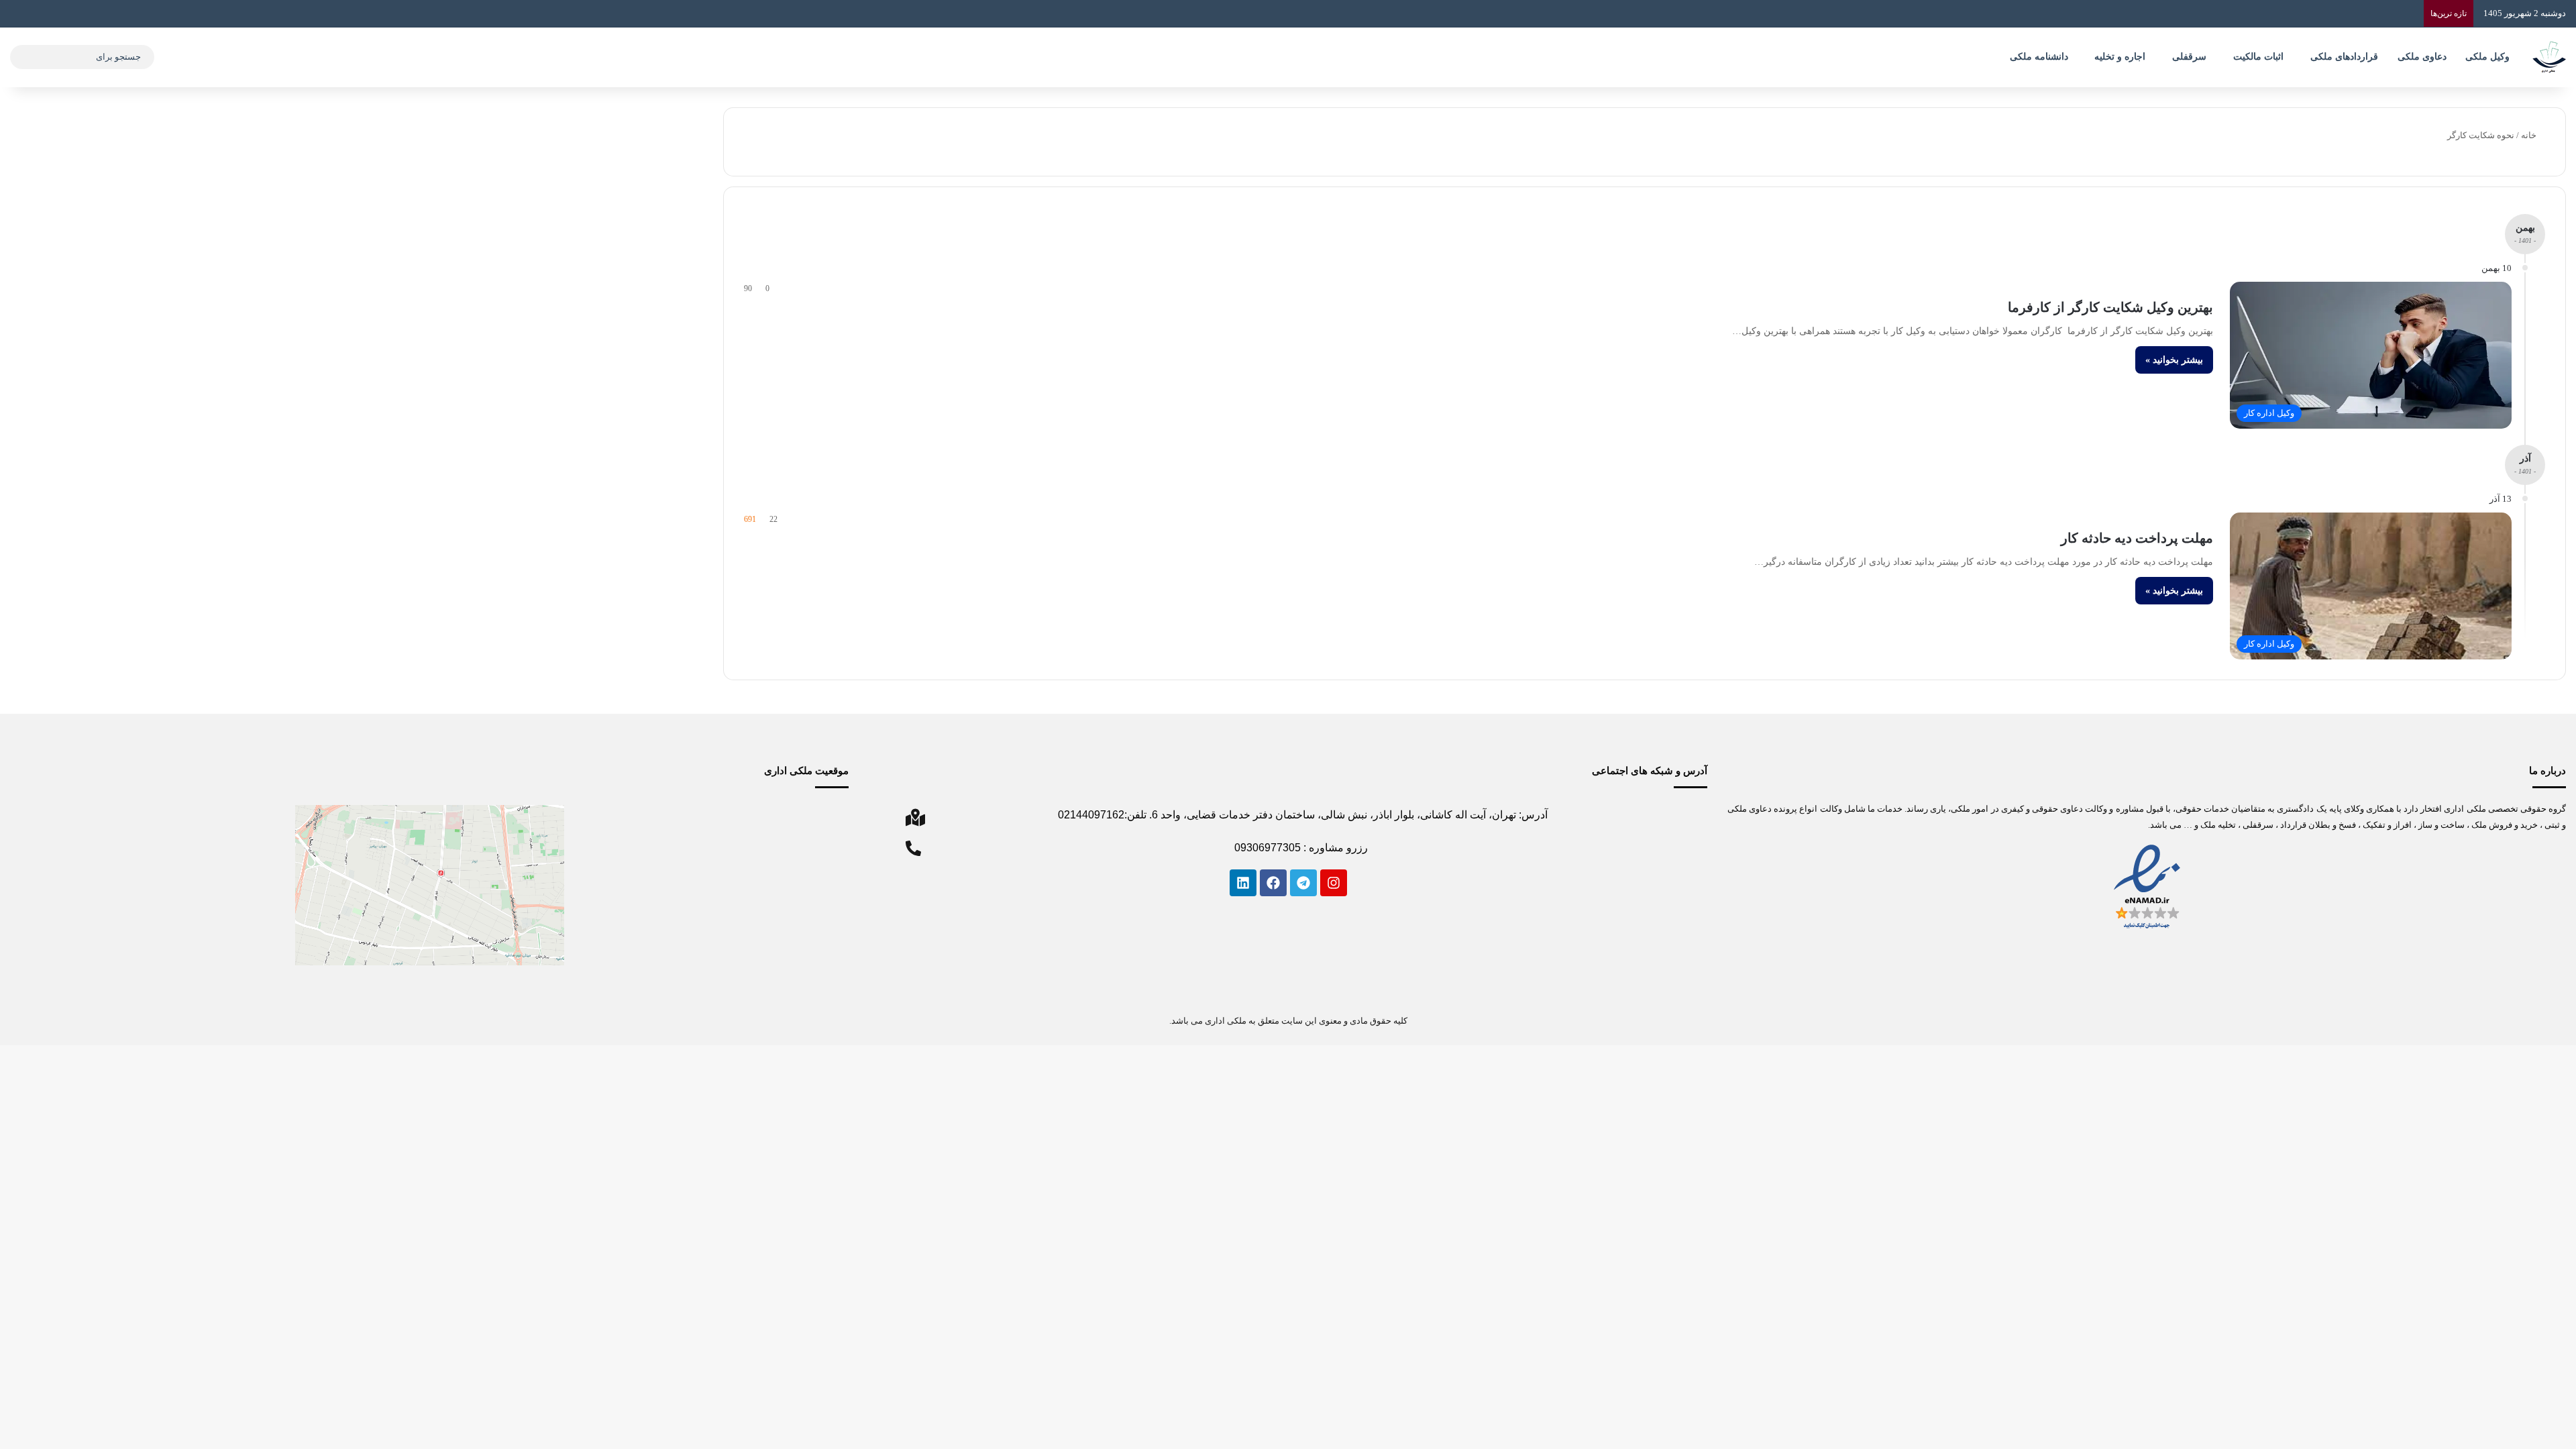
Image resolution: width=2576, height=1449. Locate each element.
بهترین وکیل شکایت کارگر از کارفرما (2110, 307)
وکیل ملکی (2487, 57)
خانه (2530, 135)
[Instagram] (1334, 883)
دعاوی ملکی (2422, 57)
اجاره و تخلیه (2120, 57)
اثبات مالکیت (2258, 57)
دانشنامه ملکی (2039, 57)
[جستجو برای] (23, 57)
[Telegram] (1303, 883)
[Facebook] (1273, 883)
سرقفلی (2189, 57)
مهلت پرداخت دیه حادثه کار (2137, 538)
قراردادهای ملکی (2344, 57)
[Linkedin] (1243, 883)
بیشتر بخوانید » (2174, 360)
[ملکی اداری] (2549, 57)
